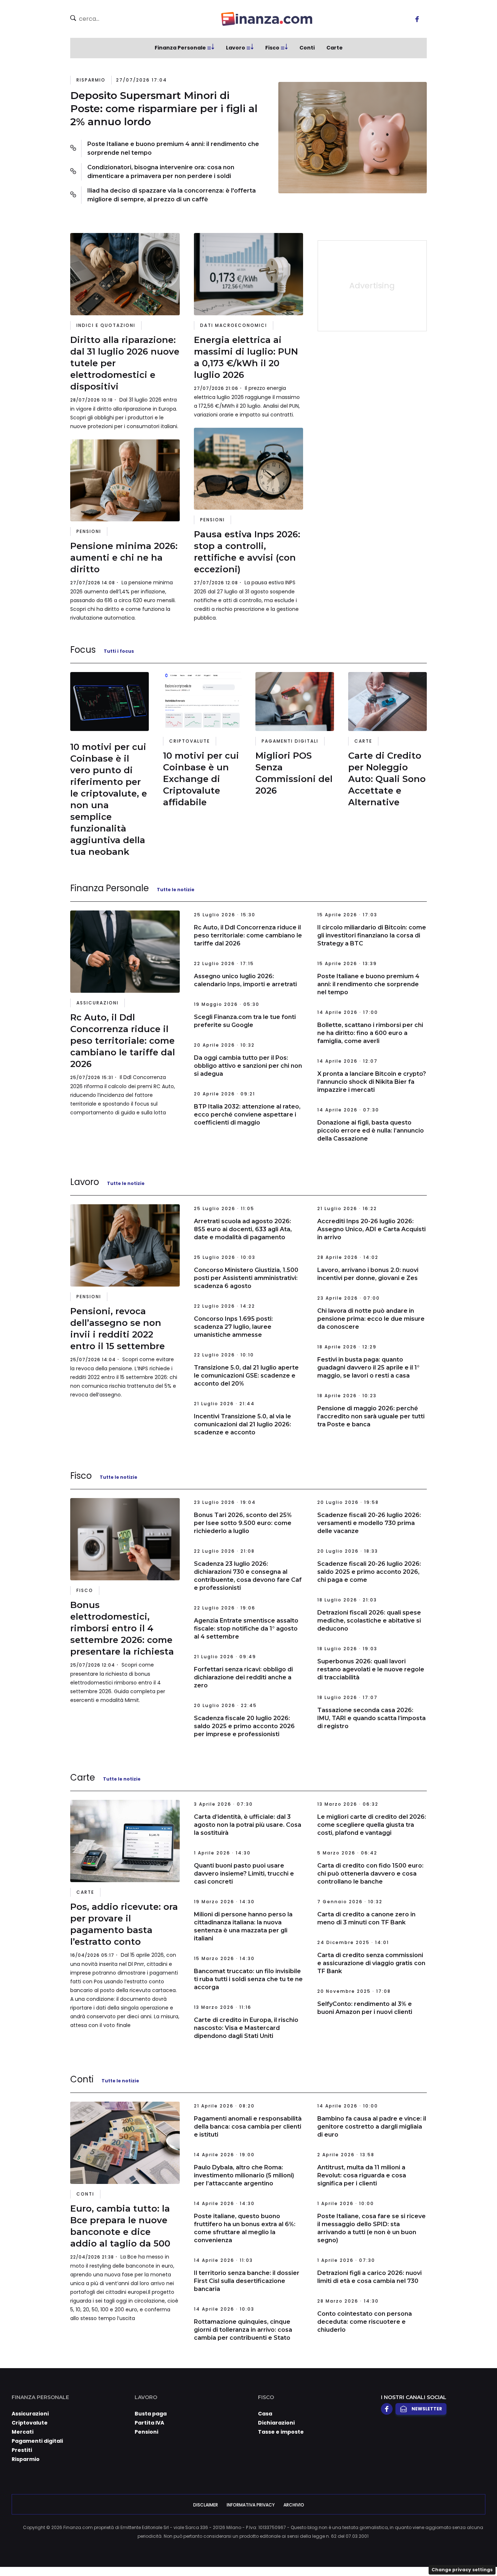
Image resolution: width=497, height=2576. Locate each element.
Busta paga (151, 2414)
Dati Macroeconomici (234, 325)
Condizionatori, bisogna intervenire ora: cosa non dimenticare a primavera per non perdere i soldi (161, 172)
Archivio (294, 2505)
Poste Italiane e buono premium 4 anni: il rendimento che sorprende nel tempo (173, 148)
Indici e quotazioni (106, 325)
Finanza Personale (180, 48)
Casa (265, 2414)
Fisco (272, 48)
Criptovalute (190, 741)
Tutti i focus (119, 651)
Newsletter (427, 2409)
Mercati (23, 2432)
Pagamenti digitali (290, 741)
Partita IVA (149, 2423)
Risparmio (91, 80)
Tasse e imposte (281, 2432)
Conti (307, 48)
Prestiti (22, 2450)
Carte (335, 48)
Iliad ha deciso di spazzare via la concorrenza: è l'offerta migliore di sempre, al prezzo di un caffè (172, 195)
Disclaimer (206, 2505)
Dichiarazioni (276, 2423)
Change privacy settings (462, 2570)
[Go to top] (426, 2552)
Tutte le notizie (176, 890)
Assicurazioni (98, 1003)
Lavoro (236, 48)
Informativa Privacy (251, 2505)
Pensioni (89, 531)
